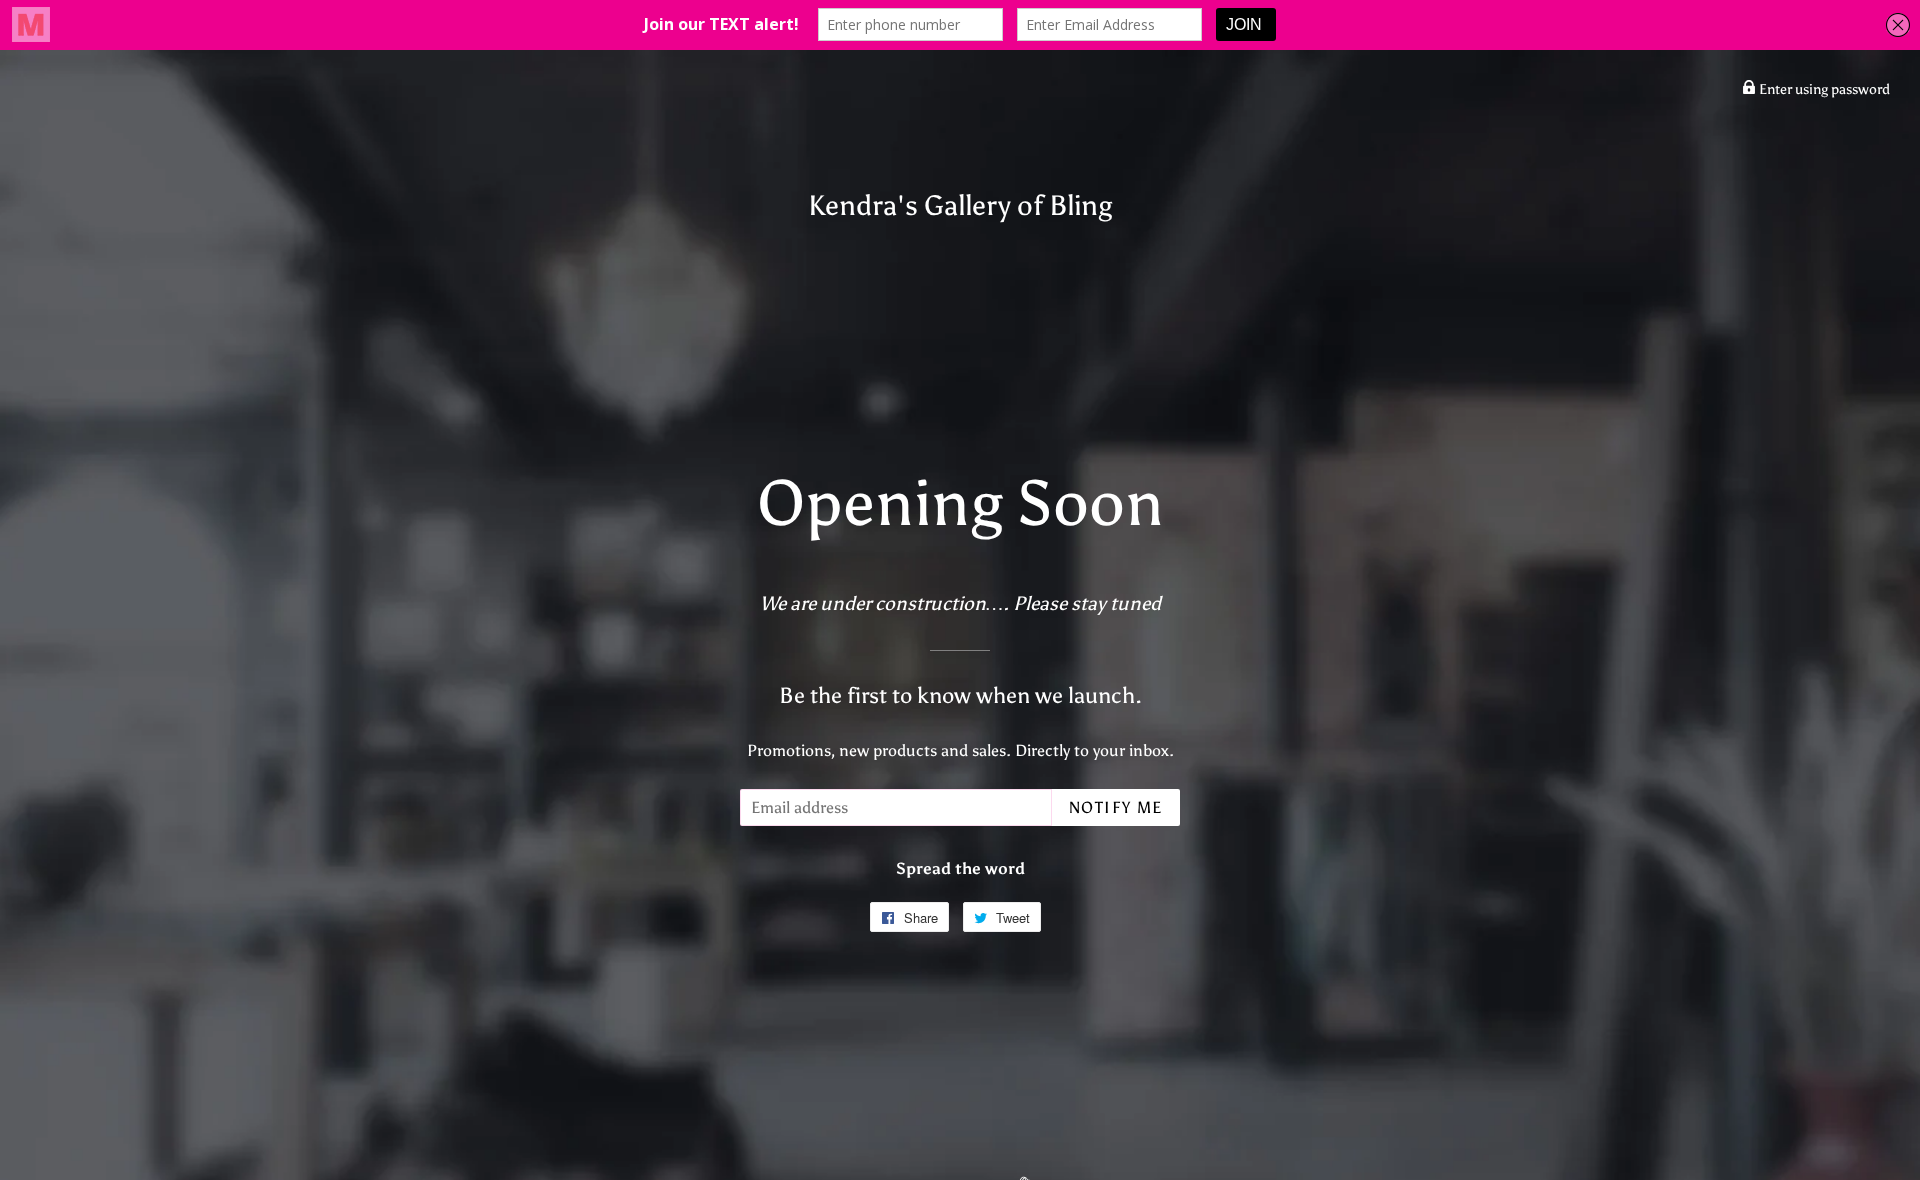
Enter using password (1823, 89)
